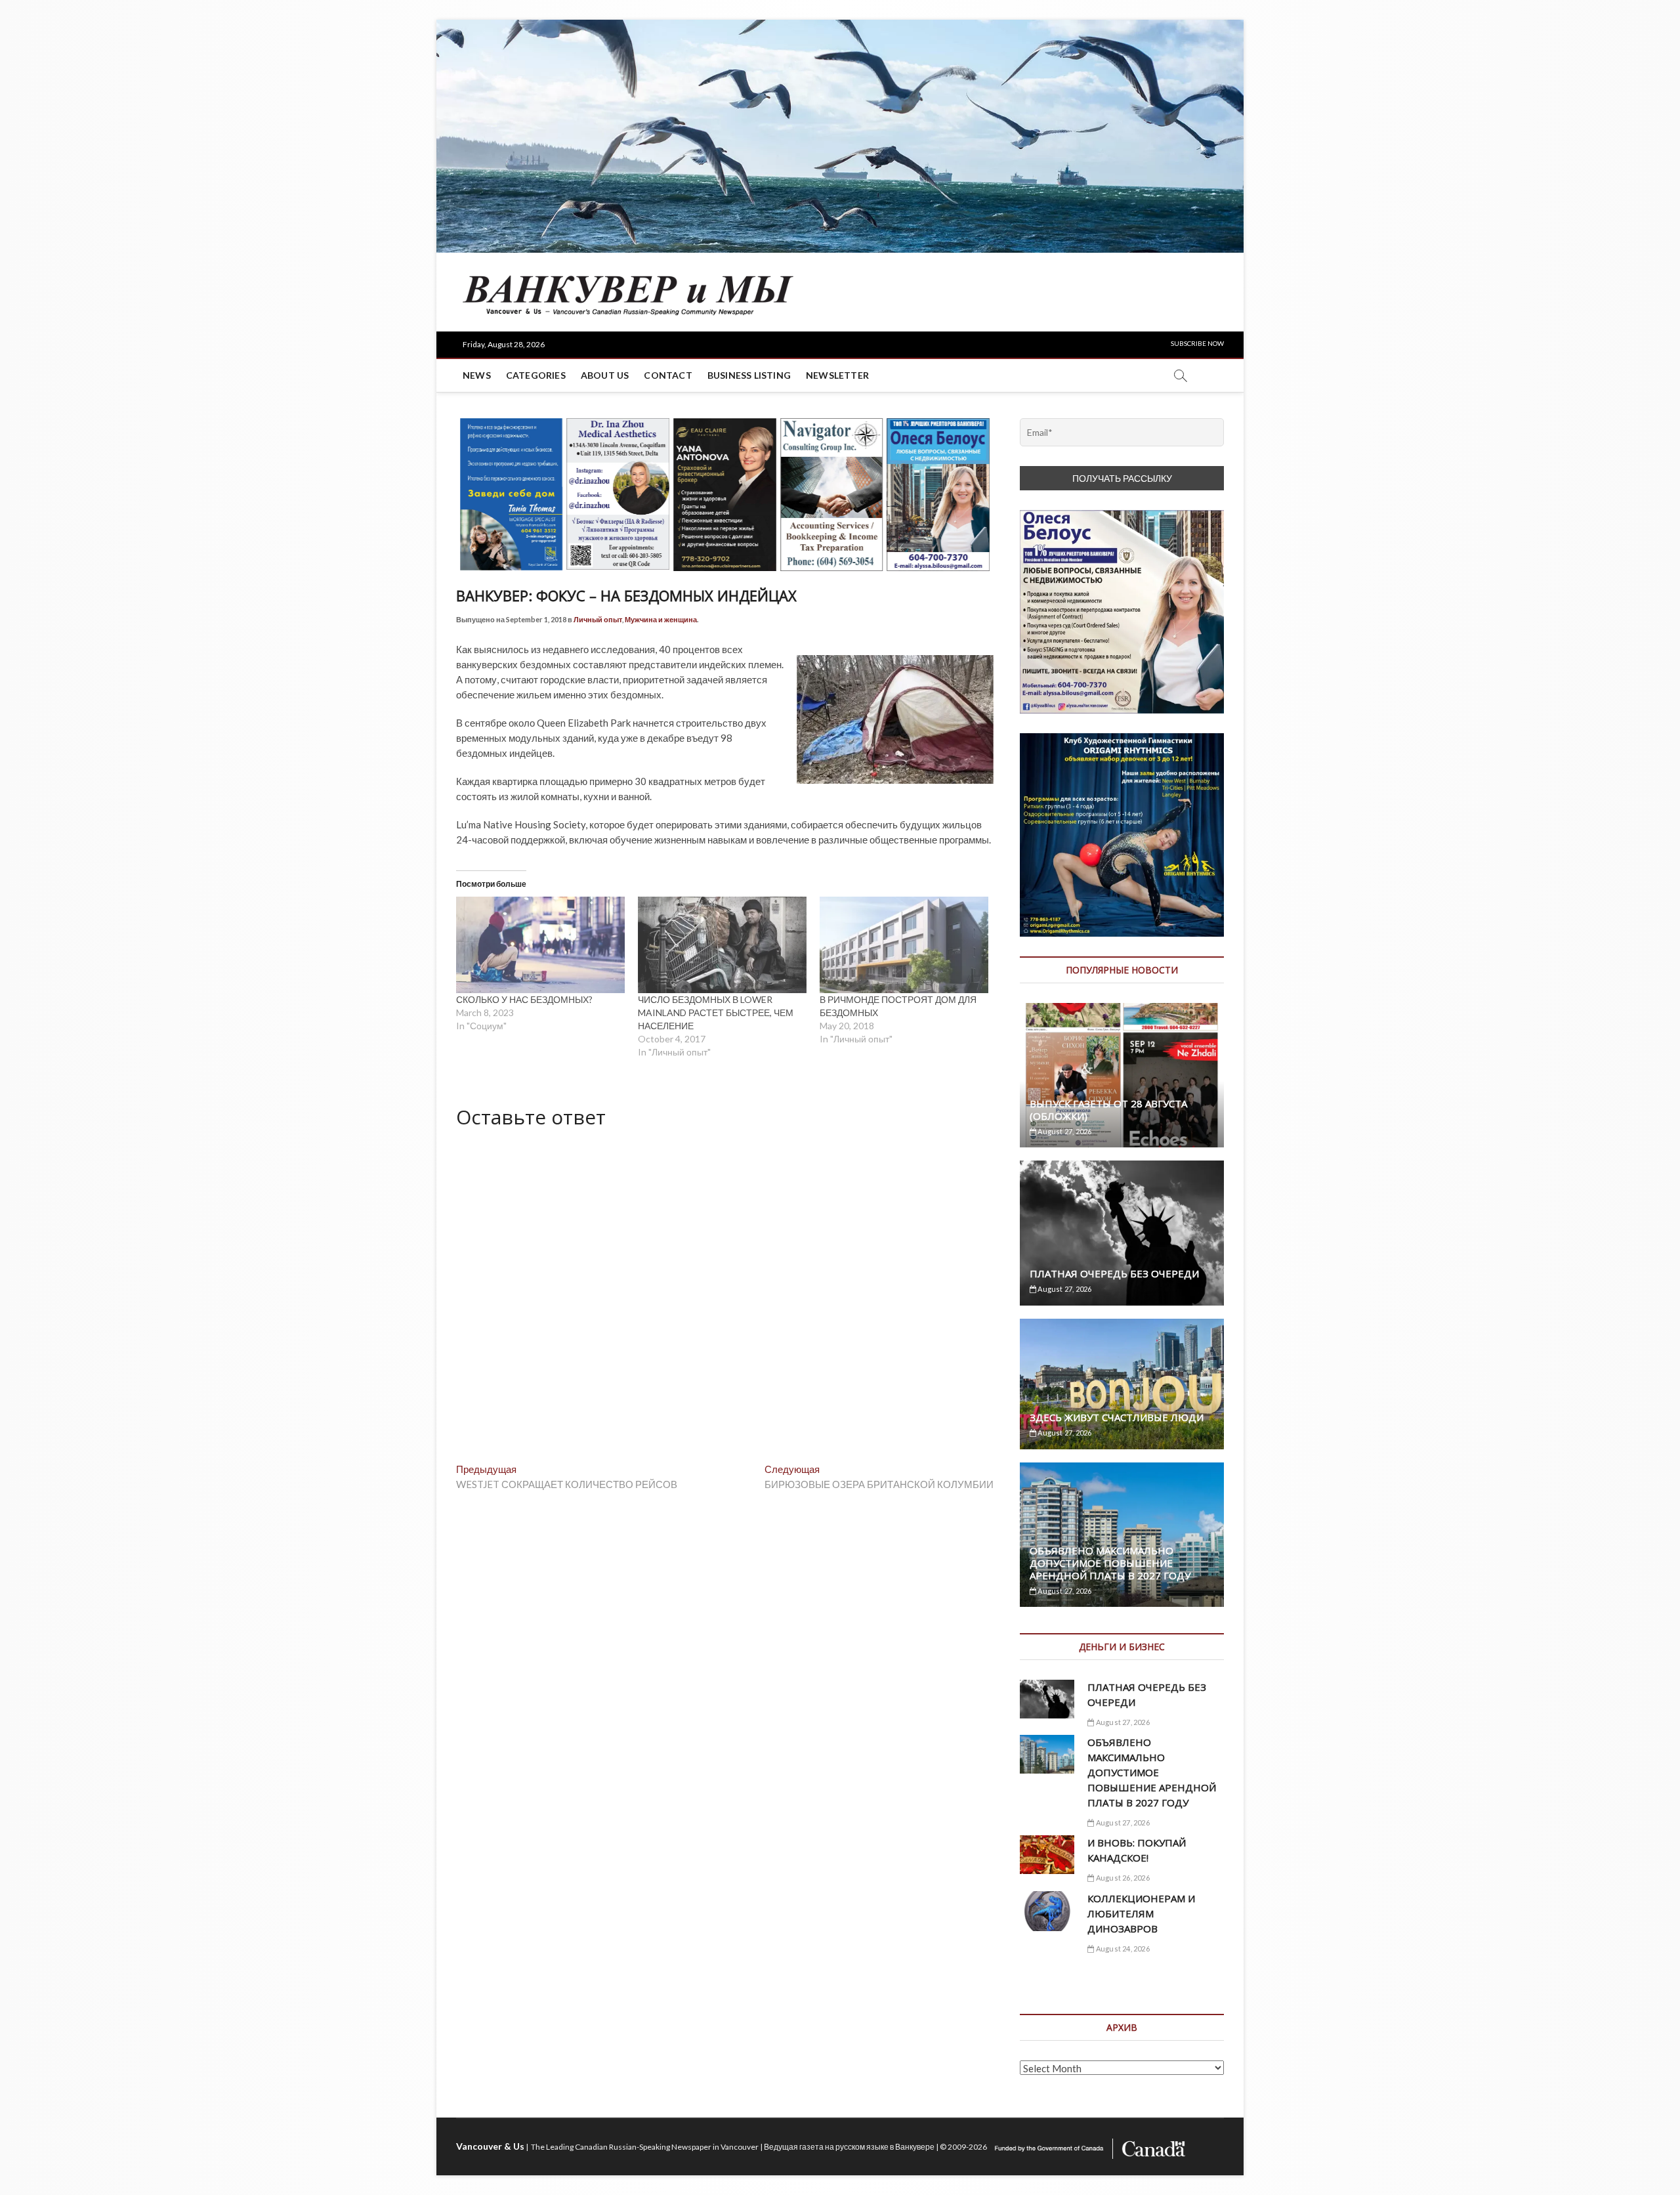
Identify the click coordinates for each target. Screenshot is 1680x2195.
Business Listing (749, 375)
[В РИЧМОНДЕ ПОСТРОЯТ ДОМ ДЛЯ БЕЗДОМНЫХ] (904, 945)
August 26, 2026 (1122, 1878)
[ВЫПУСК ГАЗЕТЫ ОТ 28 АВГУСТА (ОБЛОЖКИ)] (1122, 1075)
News (477, 375)
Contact (668, 375)
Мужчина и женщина (661, 619)
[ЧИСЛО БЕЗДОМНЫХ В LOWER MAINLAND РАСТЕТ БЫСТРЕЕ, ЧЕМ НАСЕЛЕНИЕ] (722, 945)
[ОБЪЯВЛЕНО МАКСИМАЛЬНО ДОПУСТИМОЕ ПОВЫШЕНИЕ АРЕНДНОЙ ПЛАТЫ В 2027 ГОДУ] (1047, 1754)
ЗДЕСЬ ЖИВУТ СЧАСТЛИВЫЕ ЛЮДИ (1117, 1417)
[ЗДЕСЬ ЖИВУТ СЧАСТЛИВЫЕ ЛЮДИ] (1122, 1384)
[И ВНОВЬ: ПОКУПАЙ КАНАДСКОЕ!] (1047, 1855)
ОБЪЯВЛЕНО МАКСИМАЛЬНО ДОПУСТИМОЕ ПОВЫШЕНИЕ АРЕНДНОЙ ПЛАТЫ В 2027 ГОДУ (1110, 1563)
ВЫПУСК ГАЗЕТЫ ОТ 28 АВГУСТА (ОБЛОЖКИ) (1108, 1110)
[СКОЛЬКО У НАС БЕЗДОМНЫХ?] (540, 945)
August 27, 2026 (1064, 1131)
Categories (536, 375)
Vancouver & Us (490, 2146)
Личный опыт (598, 619)
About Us (605, 375)
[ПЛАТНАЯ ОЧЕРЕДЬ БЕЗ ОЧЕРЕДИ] (1122, 1233)
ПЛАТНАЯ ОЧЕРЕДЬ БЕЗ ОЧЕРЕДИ (1114, 1273)
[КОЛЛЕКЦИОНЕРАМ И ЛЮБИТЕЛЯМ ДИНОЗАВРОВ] (1047, 1911)
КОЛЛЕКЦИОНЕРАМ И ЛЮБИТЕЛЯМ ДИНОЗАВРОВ (1141, 1913)
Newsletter (837, 375)
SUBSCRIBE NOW (1197, 343)
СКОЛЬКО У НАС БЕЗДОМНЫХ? (524, 999)
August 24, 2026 (1122, 1949)
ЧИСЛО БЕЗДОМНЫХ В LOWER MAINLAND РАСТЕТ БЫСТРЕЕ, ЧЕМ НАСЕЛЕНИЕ (716, 1012)
